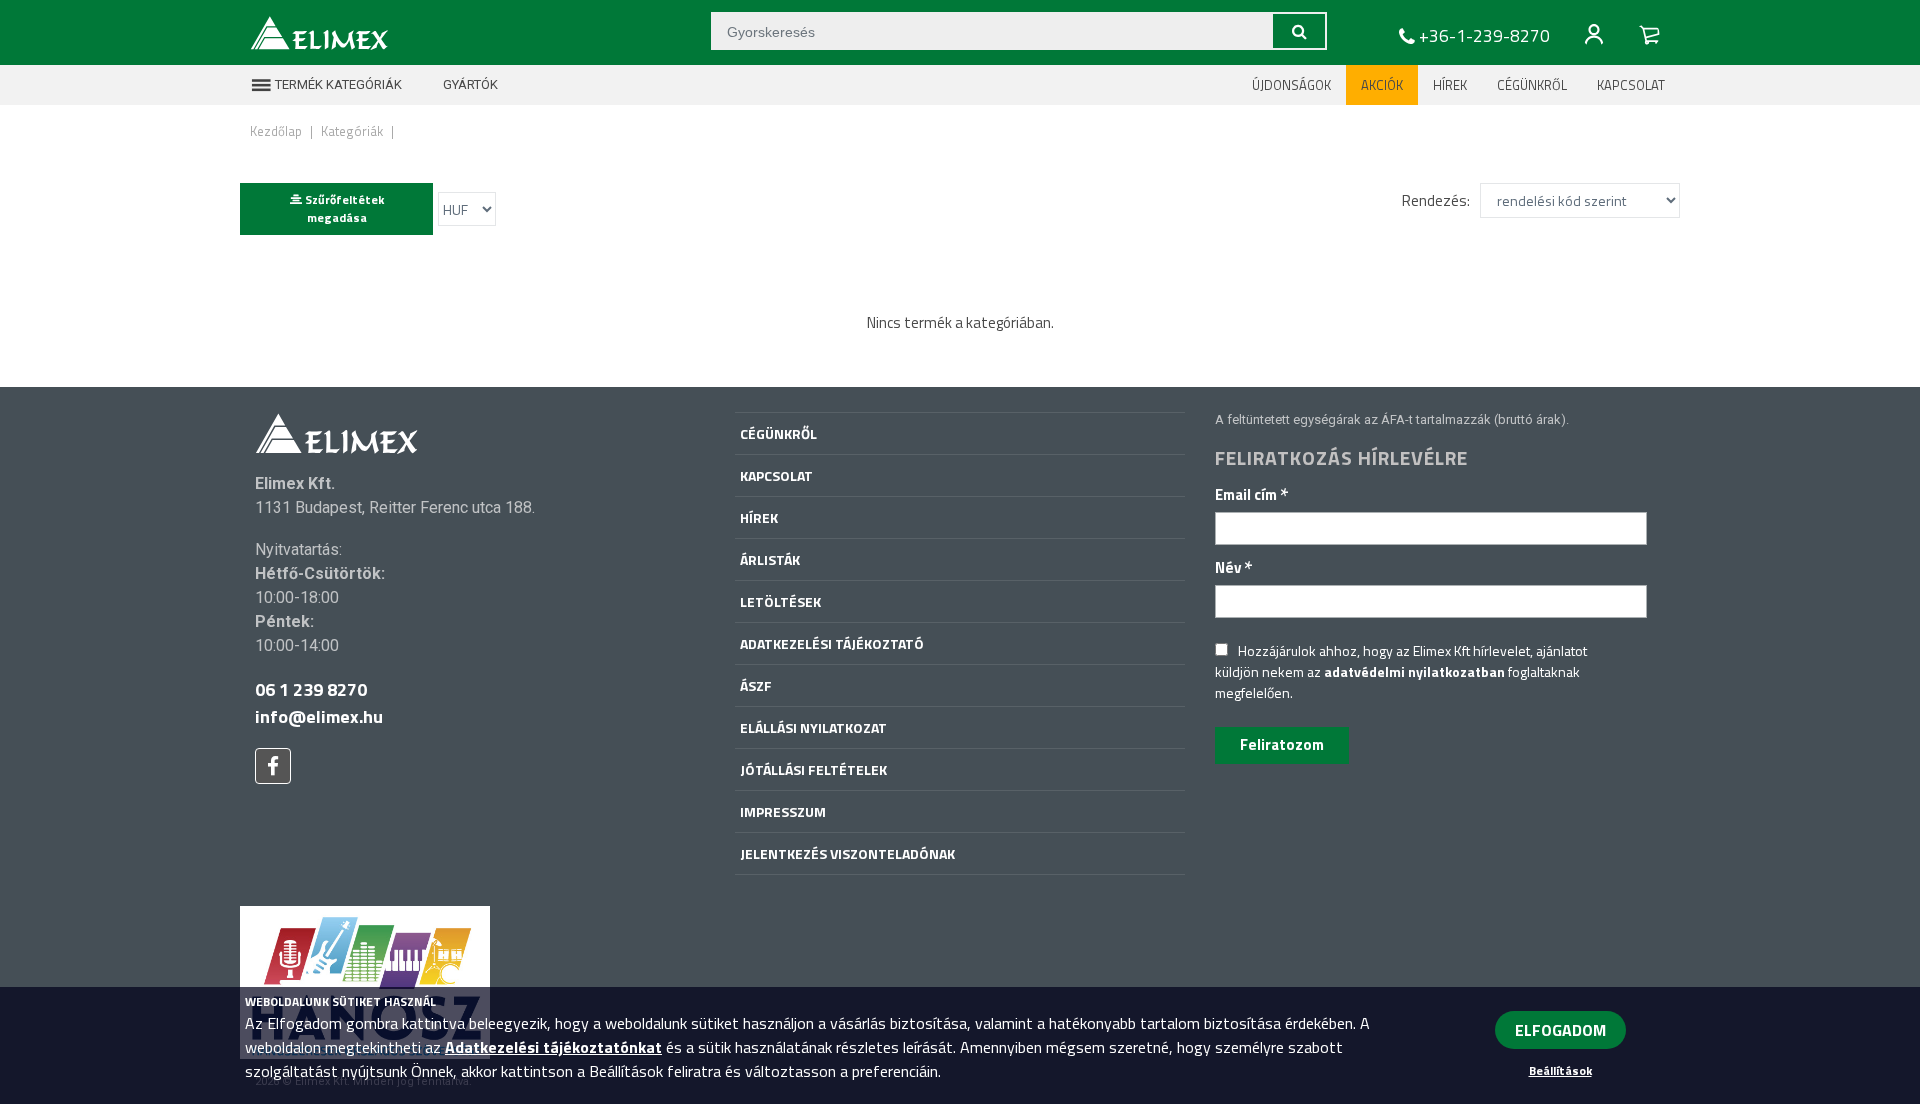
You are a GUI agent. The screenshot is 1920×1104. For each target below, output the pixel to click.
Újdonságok (1291, 85)
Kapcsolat (1631, 85)
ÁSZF (756, 685)
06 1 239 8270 (311, 689)
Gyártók (469, 84)
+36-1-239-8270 (1484, 36)
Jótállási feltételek (813, 769)
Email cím (1252, 494)
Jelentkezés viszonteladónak (847, 853)
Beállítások (1560, 1070)
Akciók (1382, 85)
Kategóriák (352, 131)
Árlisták (770, 559)
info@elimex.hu (319, 716)
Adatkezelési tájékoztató (832, 643)
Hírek (1450, 85)
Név (1234, 567)
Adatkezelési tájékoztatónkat (553, 1047)
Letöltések (780, 601)
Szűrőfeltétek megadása (343, 208)
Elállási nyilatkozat (813, 727)
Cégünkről (1532, 85)
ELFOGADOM (1560, 1030)
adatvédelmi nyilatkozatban (1414, 671)
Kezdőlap (276, 131)
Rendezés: (1436, 200)
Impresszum (783, 811)
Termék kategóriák (337, 84)
